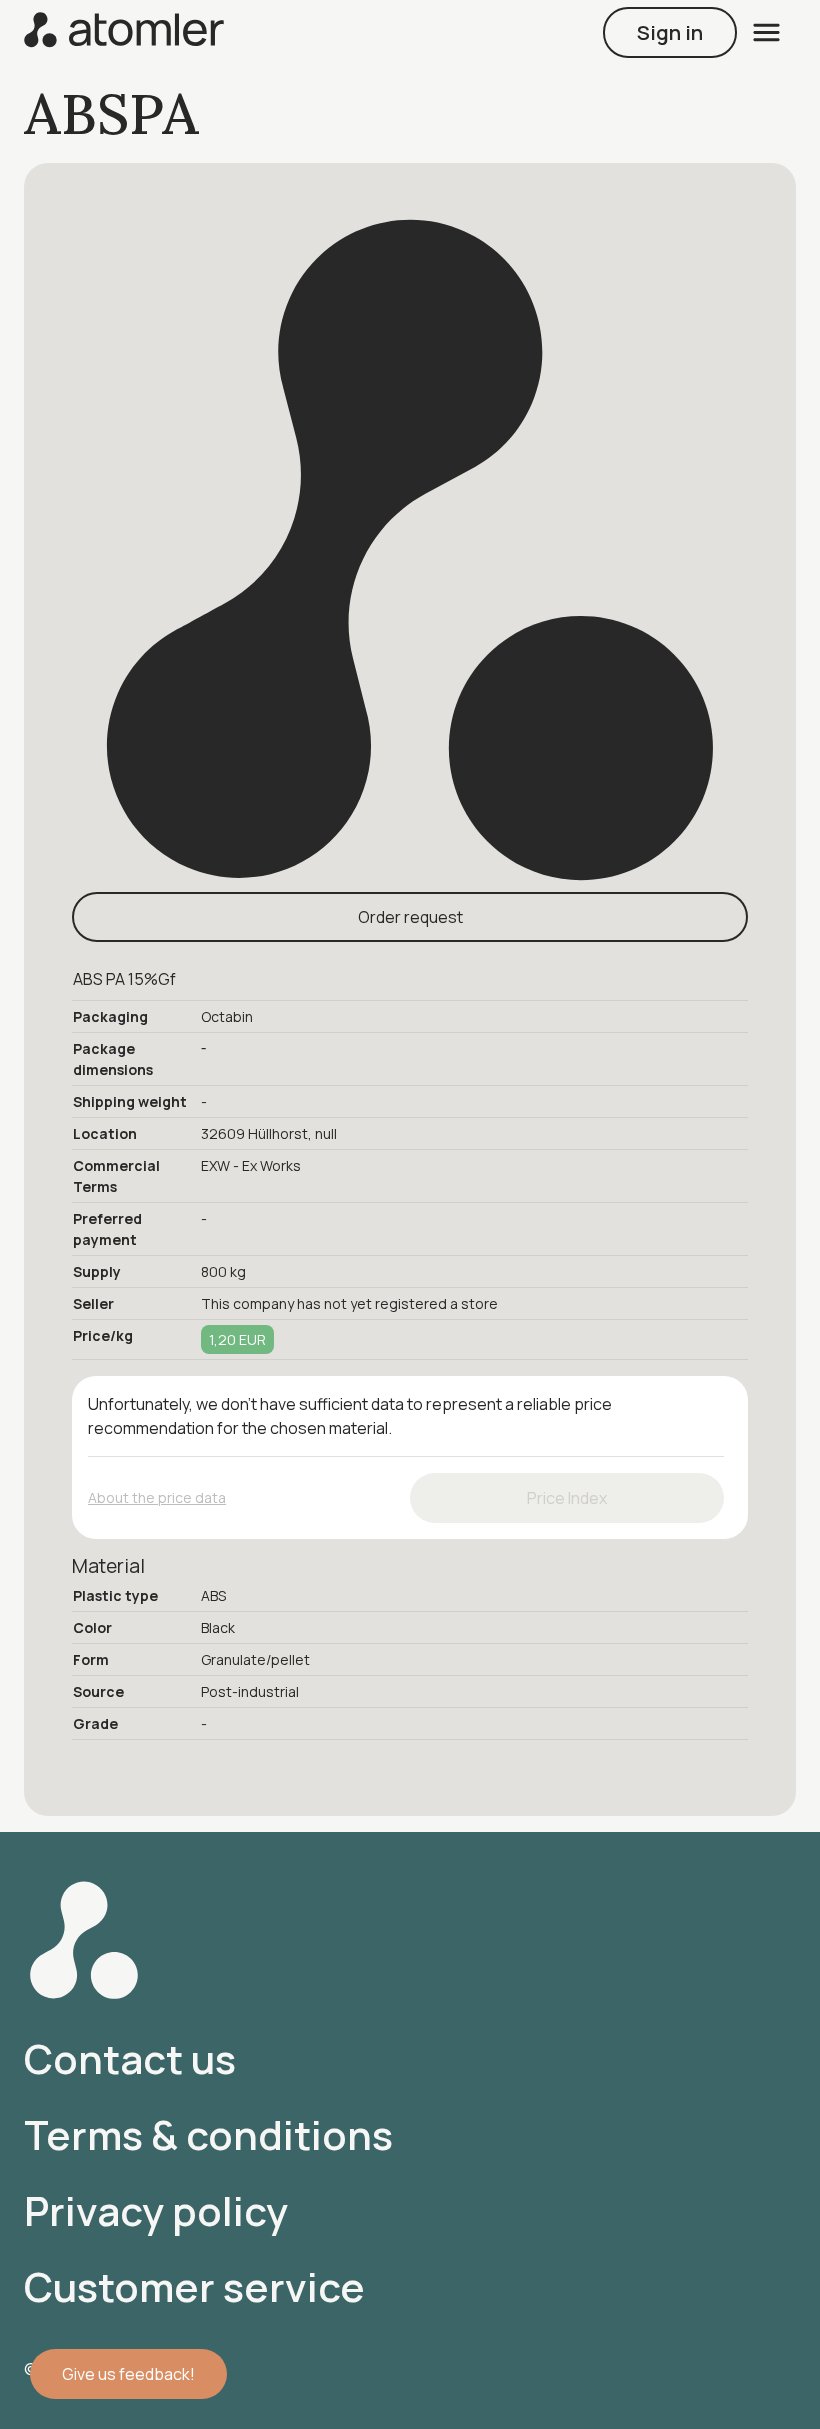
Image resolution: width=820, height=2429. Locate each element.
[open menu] (766, 32)
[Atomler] (124, 32)
